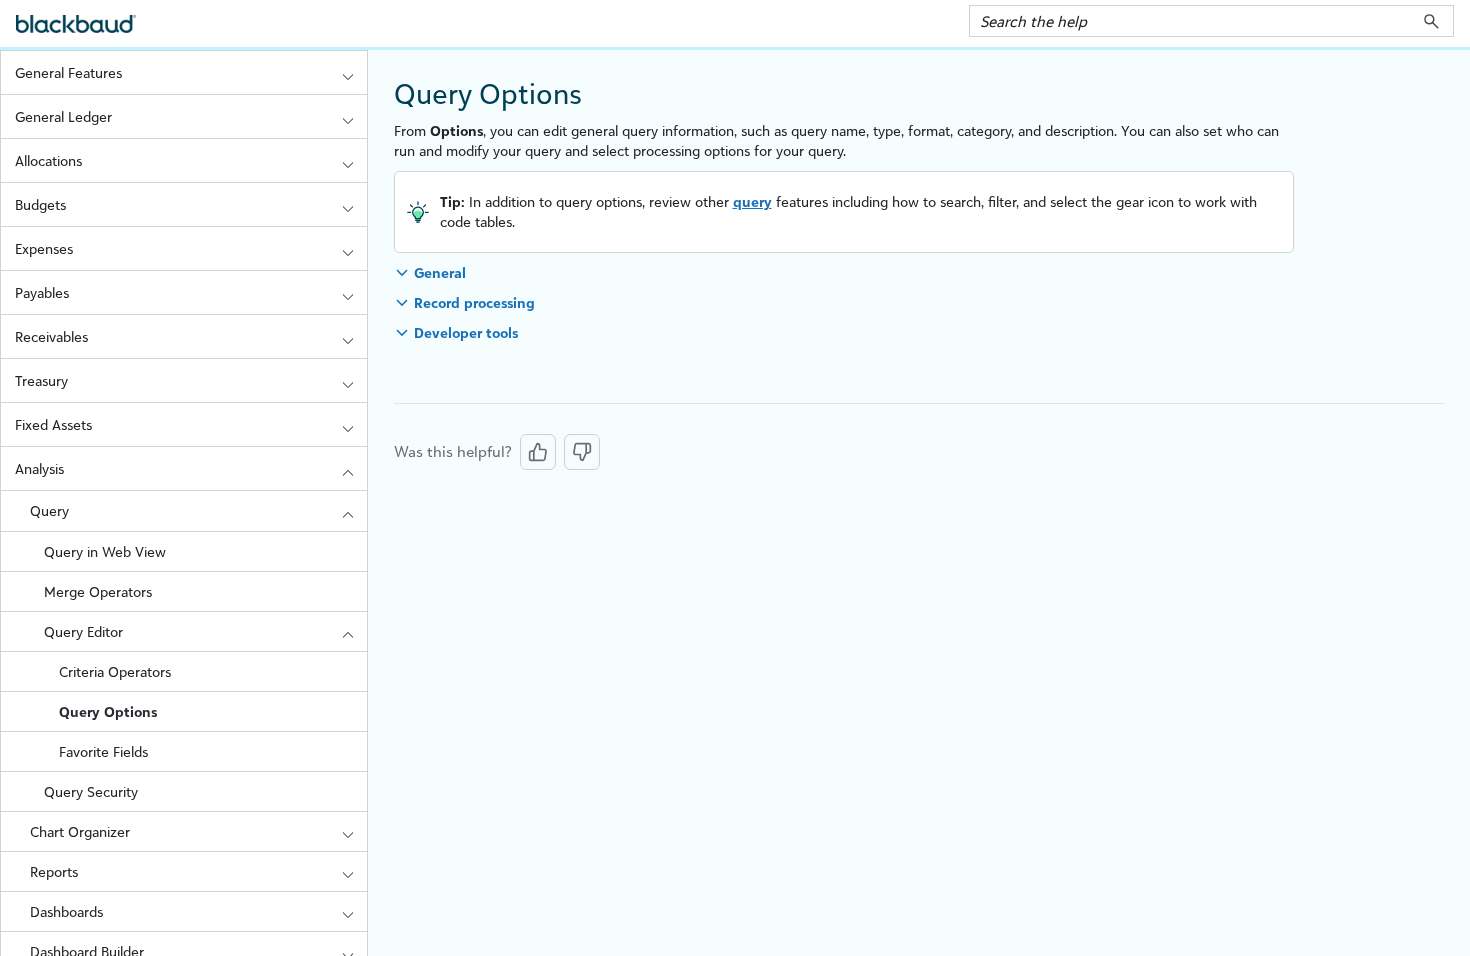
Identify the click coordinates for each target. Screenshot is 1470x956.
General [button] (440, 272)
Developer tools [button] (466, 332)
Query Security (91, 791)
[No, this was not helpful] (582, 452)
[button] (1431, 21)
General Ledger (63, 116)
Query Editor (83, 631)
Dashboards (66, 911)
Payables (42, 292)
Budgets (40, 204)
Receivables (51, 336)
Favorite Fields (103, 751)
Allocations (48, 160)
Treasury (41, 380)
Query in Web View (105, 551)
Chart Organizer (80, 831)
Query (49, 510)
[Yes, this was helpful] (538, 452)
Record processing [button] (474, 302)
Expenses (44, 248)
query (752, 201)
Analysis (39, 468)
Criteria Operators (115, 671)
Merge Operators (98, 591)
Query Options (108, 711)
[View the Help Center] (76, 32)
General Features (68, 72)
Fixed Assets (53, 424)
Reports (54, 871)
